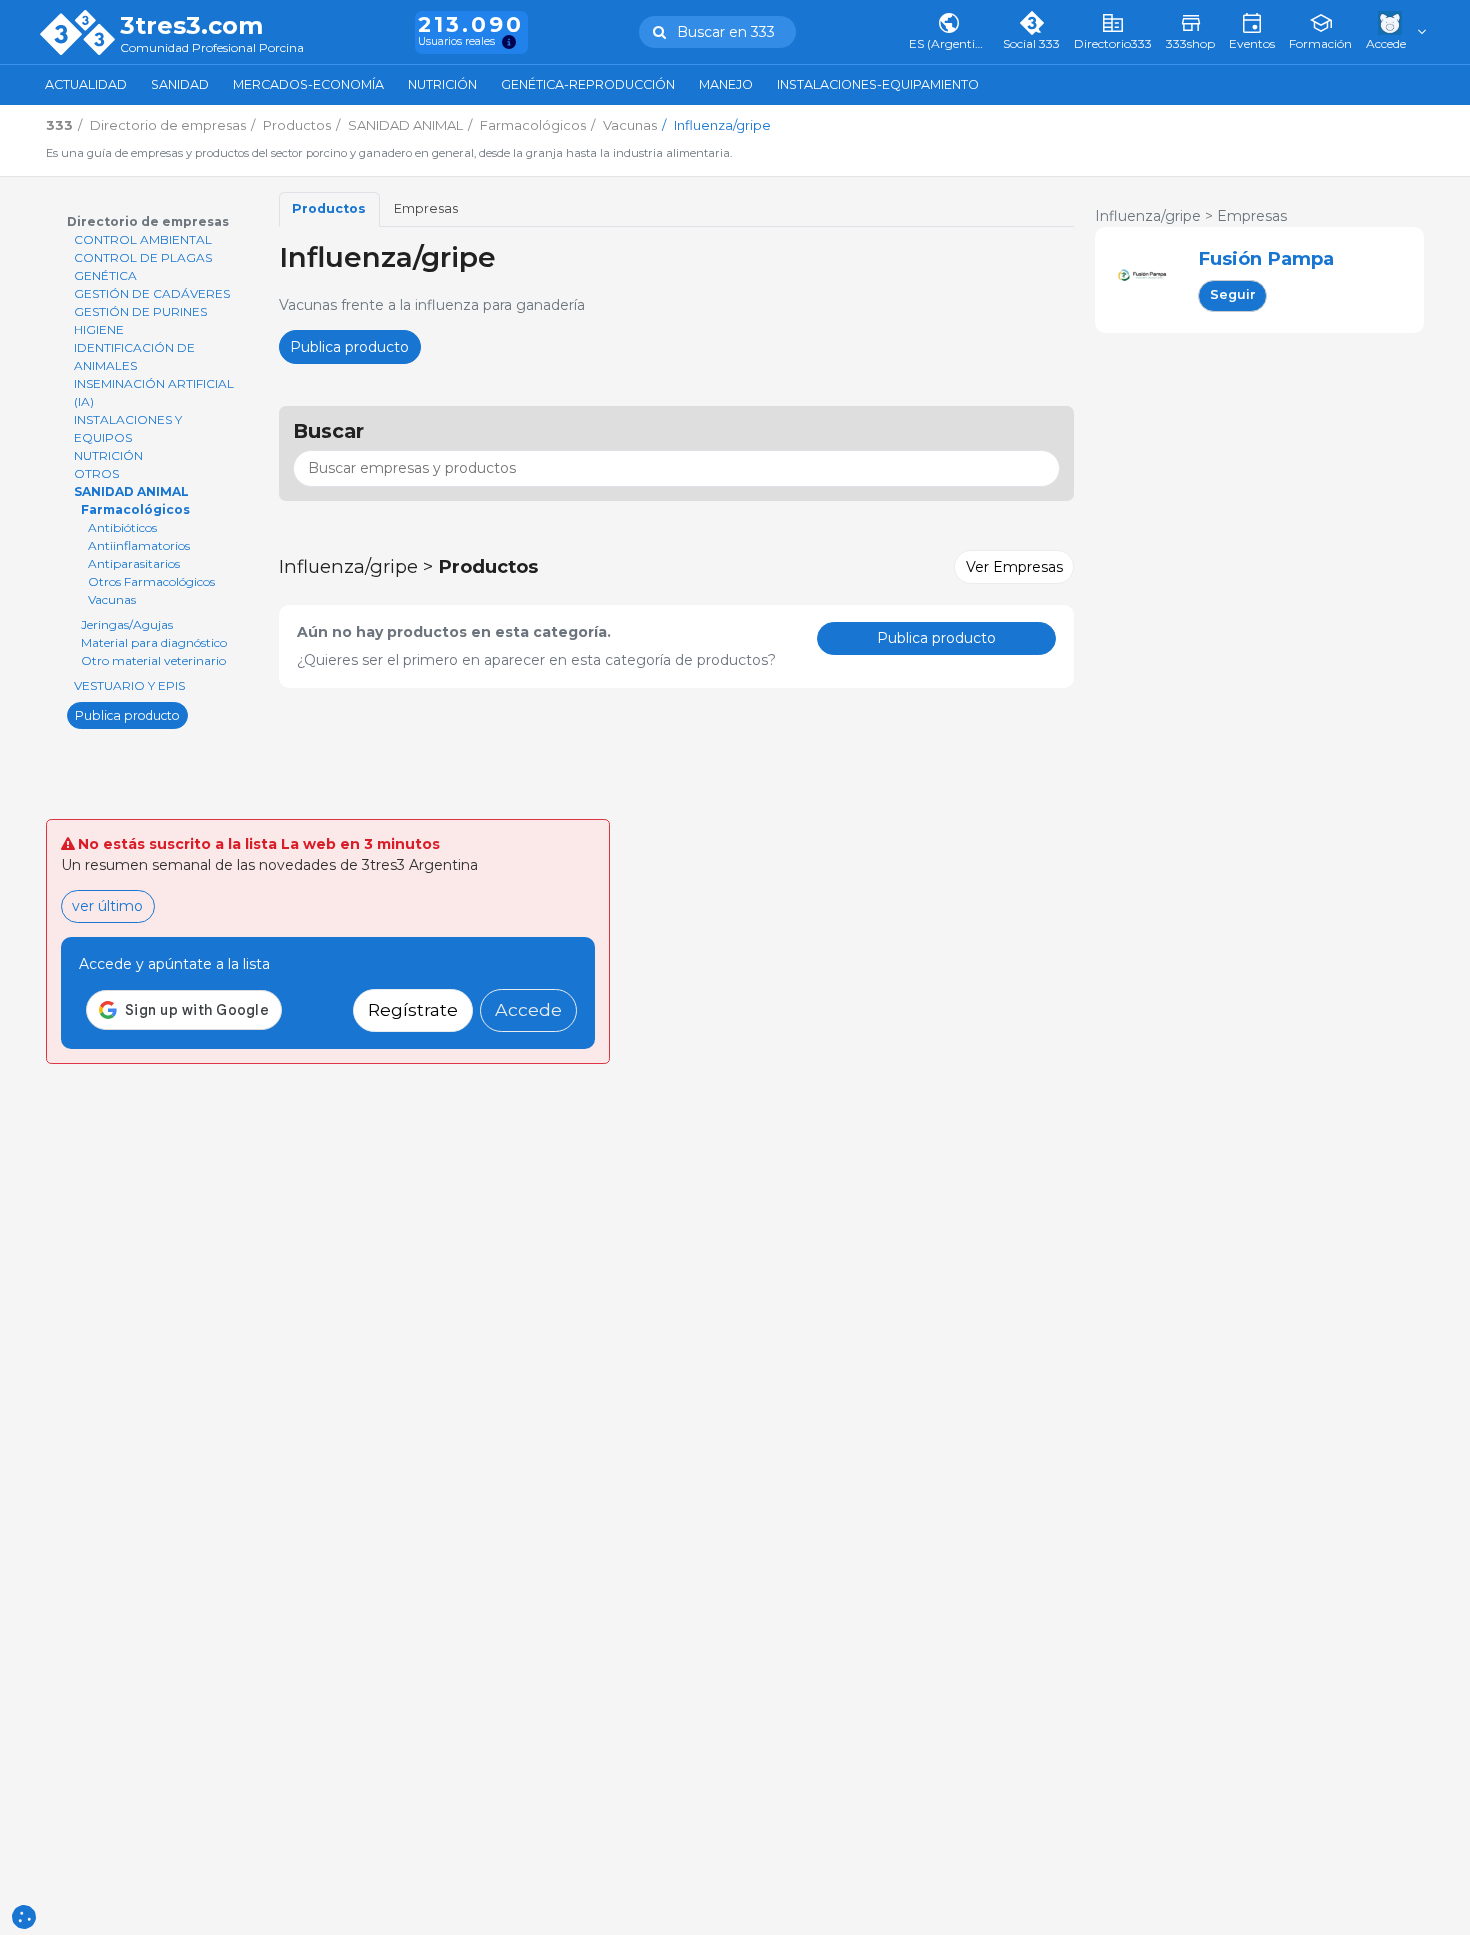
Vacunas (112, 599)
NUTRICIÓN (108, 455)
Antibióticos (122, 527)
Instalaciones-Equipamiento (878, 84)
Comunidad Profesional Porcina (212, 48)
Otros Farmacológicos (151, 581)
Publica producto (127, 714)
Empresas (426, 208)
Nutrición (442, 84)
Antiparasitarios (134, 563)
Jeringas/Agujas (127, 624)
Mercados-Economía (308, 84)
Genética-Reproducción (588, 84)
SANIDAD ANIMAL (131, 491)
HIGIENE (99, 329)
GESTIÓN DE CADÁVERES (152, 293)
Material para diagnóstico (154, 642)
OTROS (96, 473)
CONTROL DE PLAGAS (143, 257)
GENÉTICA (105, 275)
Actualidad (86, 84)
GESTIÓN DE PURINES (140, 311)
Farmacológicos (135, 509)
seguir (1233, 294)
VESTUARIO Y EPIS (129, 685)
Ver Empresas (1014, 567)
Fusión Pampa (1266, 258)
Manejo (726, 84)
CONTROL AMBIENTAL (143, 239)
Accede (528, 1009)
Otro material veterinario (153, 660)
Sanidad (180, 84)
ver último (107, 906)
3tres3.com (191, 26)
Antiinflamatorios (139, 545)
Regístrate (413, 1009)
